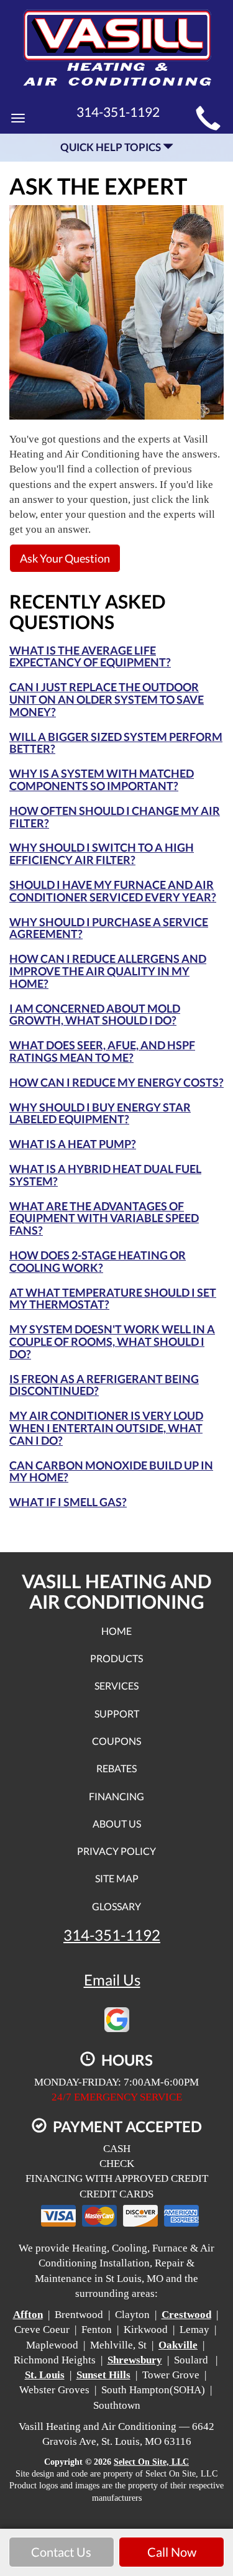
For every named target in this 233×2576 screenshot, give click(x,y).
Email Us (112, 1980)
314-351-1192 (112, 1935)
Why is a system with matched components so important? (102, 780)
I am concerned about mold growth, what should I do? (95, 1014)
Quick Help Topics (112, 147)
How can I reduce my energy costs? (116, 1082)
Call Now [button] (172, 2552)
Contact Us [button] (61, 2552)
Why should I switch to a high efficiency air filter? (102, 853)
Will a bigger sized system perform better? (116, 743)
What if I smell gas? (68, 1502)
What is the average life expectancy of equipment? (90, 656)
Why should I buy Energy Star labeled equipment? (100, 1113)
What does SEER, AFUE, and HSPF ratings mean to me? (102, 1051)
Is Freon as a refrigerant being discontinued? (104, 1385)
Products (116, 1658)
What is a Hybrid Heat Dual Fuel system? (105, 1175)
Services (116, 1686)
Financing (116, 1796)
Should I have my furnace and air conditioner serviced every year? (113, 891)
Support (117, 1713)
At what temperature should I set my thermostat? (113, 1299)
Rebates (116, 1768)
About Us (117, 1824)
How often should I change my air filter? (115, 817)
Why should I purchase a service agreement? (109, 928)
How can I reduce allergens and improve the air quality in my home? (108, 971)
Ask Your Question (65, 558)
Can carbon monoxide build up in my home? (111, 1471)
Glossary (116, 1906)
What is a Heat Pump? (73, 1144)
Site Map (117, 1878)
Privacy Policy (116, 1851)
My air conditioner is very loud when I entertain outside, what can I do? (106, 1428)
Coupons (116, 1741)
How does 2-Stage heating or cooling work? (98, 1261)
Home (116, 1631)
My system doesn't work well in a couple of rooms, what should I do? (112, 1341)
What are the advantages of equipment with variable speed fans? (104, 1218)
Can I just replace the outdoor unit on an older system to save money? (107, 699)
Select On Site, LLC (151, 2462)
